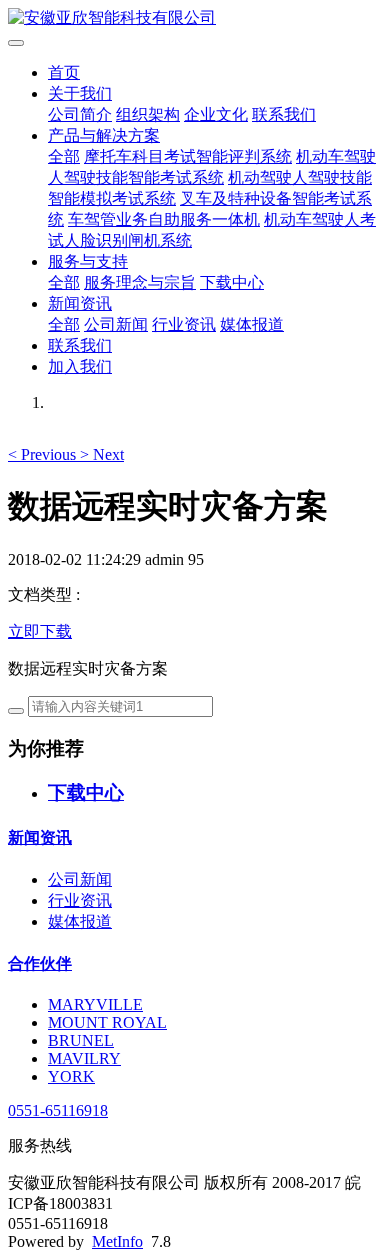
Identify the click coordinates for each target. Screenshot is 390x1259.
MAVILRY (84, 1058)
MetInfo (117, 1241)
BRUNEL (81, 1040)
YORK (71, 1076)
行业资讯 (184, 324)
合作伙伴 (40, 963)
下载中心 (232, 282)
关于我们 (80, 93)
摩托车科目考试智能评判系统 (188, 156)
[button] (44, 454)
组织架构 (148, 114)
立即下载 (40, 631)
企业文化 (216, 114)
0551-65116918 (58, 1110)
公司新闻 (116, 324)
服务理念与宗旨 (140, 282)
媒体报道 (252, 324)
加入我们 (80, 366)
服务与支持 (88, 261)
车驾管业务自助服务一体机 (164, 219)
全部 (64, 156)
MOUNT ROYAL (107, 1022)
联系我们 (284, 114)
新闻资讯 (80, 303)
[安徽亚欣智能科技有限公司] (195, 18)
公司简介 (80, 114)
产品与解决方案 (104, 135)
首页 (64, 72)
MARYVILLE (95, 1004)
